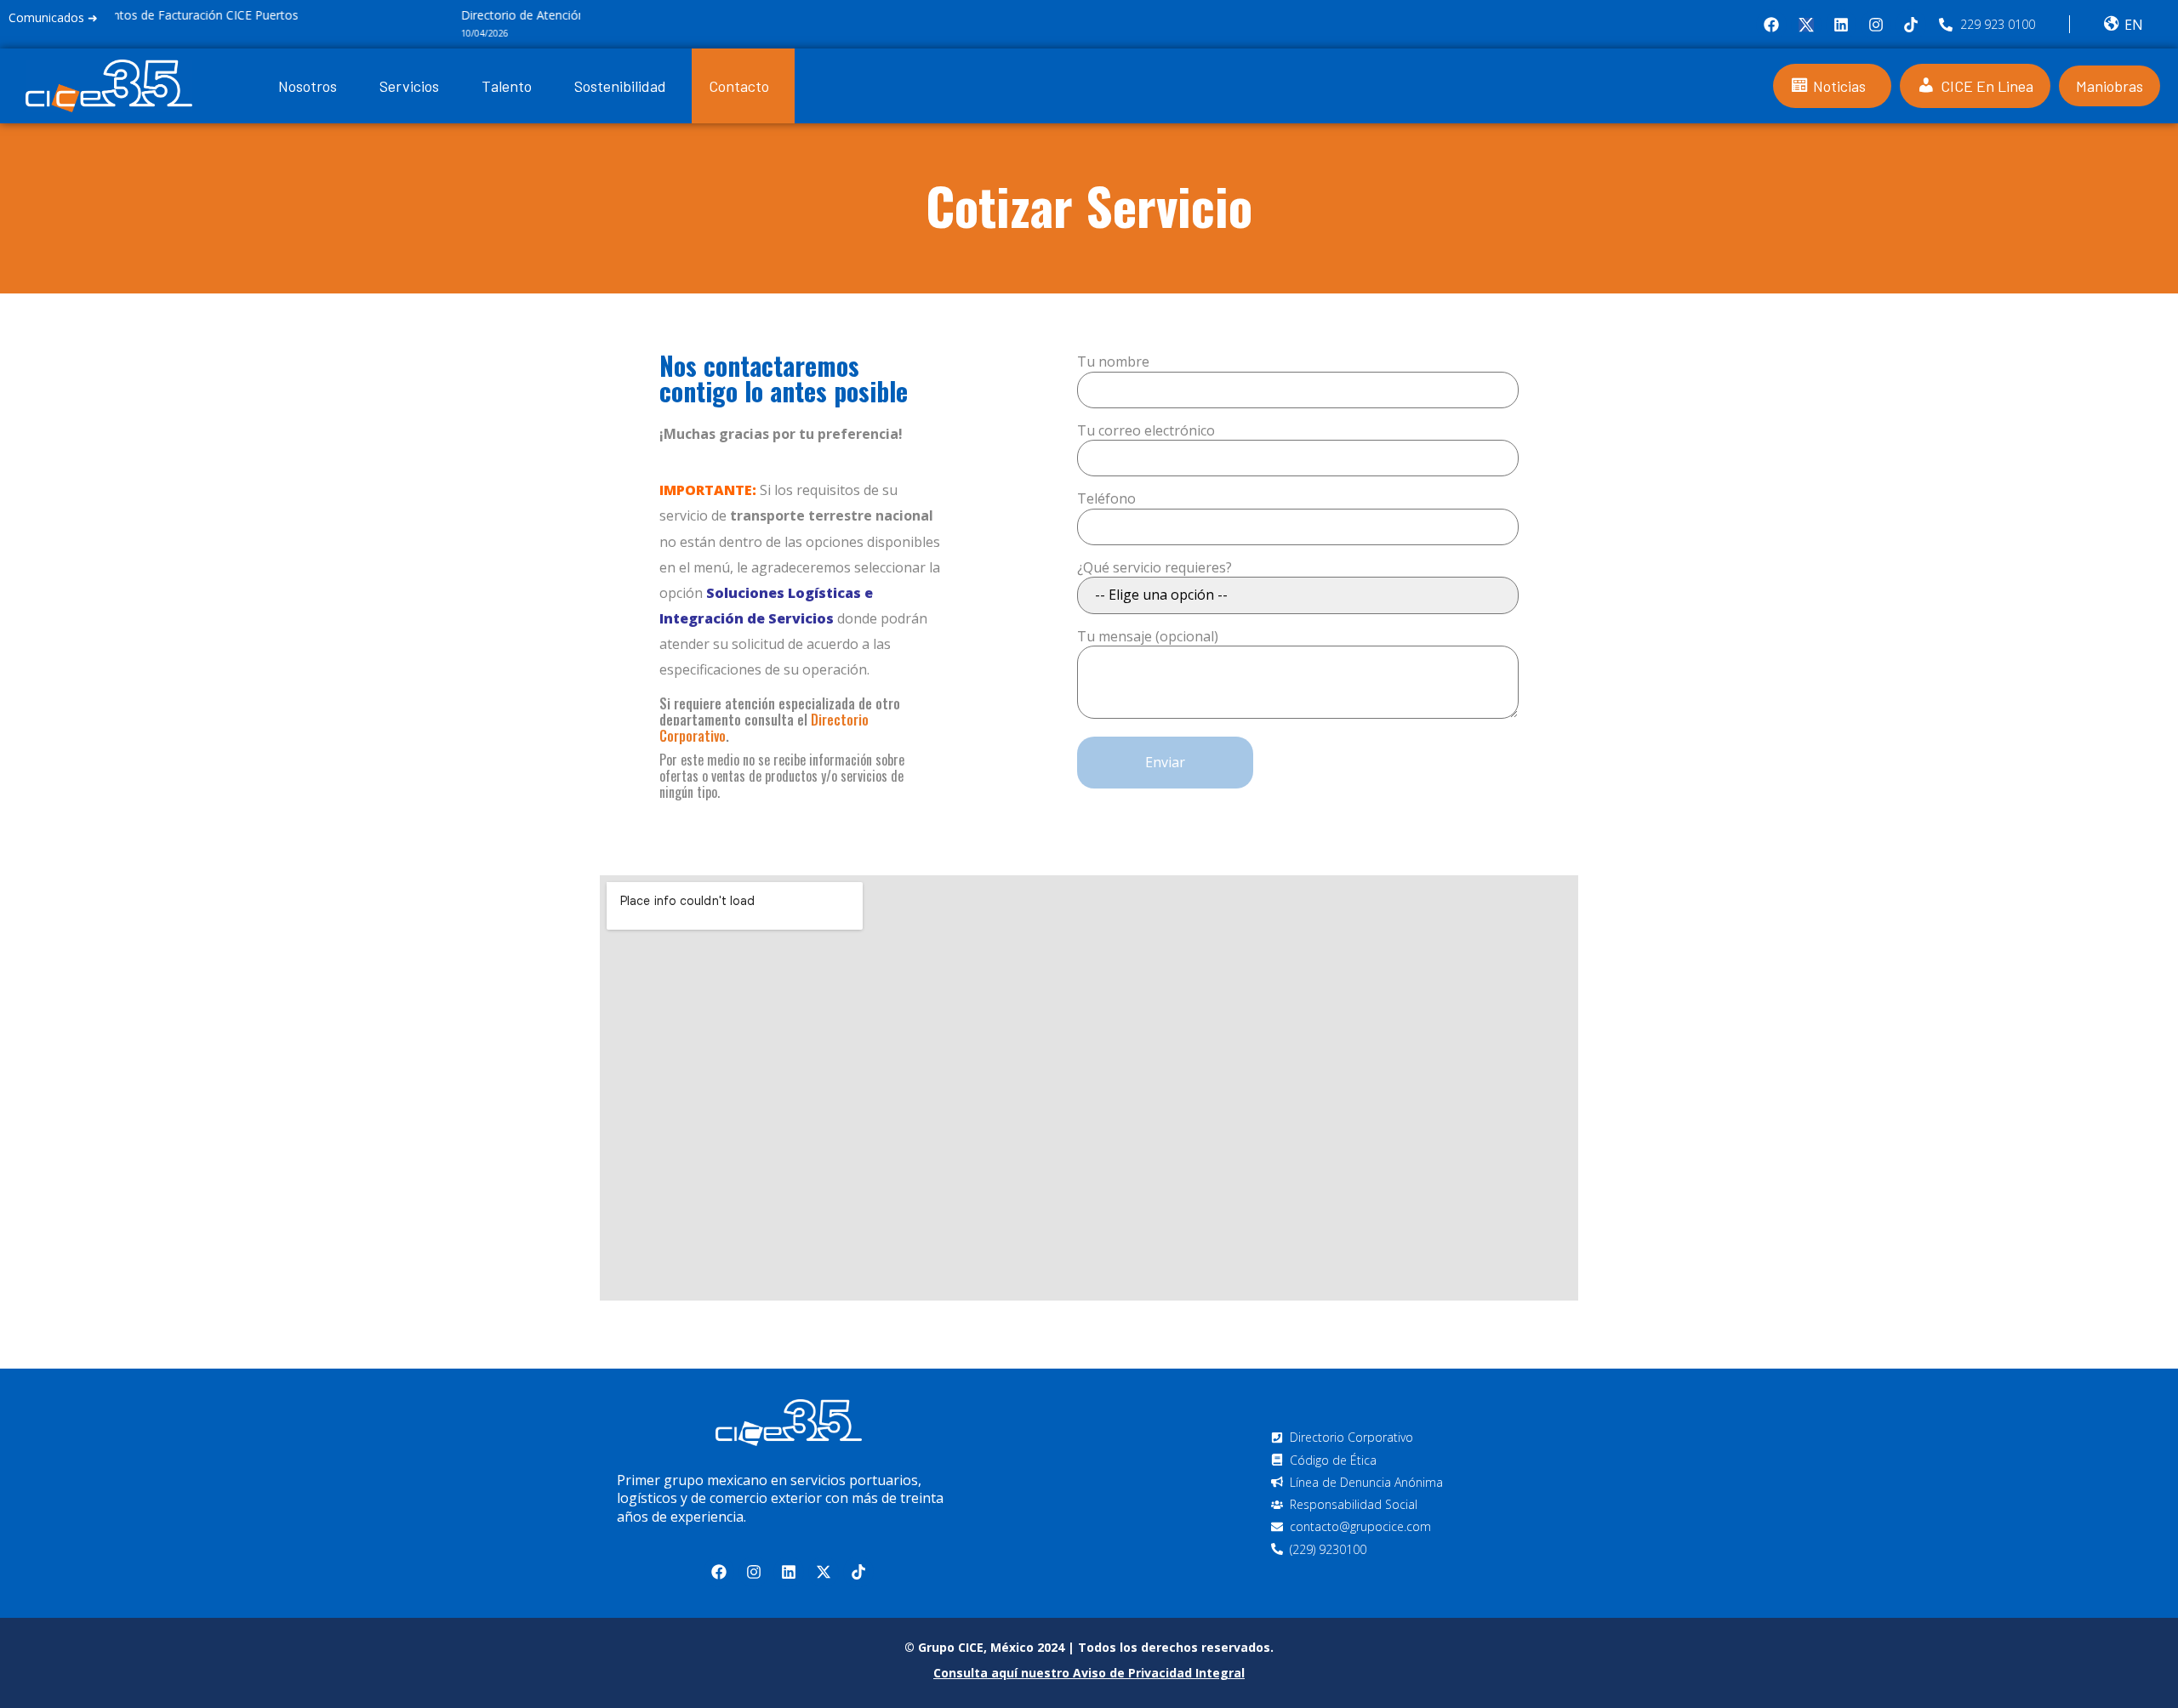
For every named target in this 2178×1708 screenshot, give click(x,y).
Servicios (409, 86)
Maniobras (2110, 86)
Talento (507, 86)
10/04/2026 (139, 33)
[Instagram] (1876, 25)
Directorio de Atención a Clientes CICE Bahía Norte (255, 15)
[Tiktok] (1911, 25)
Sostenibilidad (620, 86)
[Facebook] (1771, 25)
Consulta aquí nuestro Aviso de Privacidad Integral (1089, 1673)
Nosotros (308, 86)
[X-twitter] (824, 1572)
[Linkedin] (1841, 25)
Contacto (739, 86)
